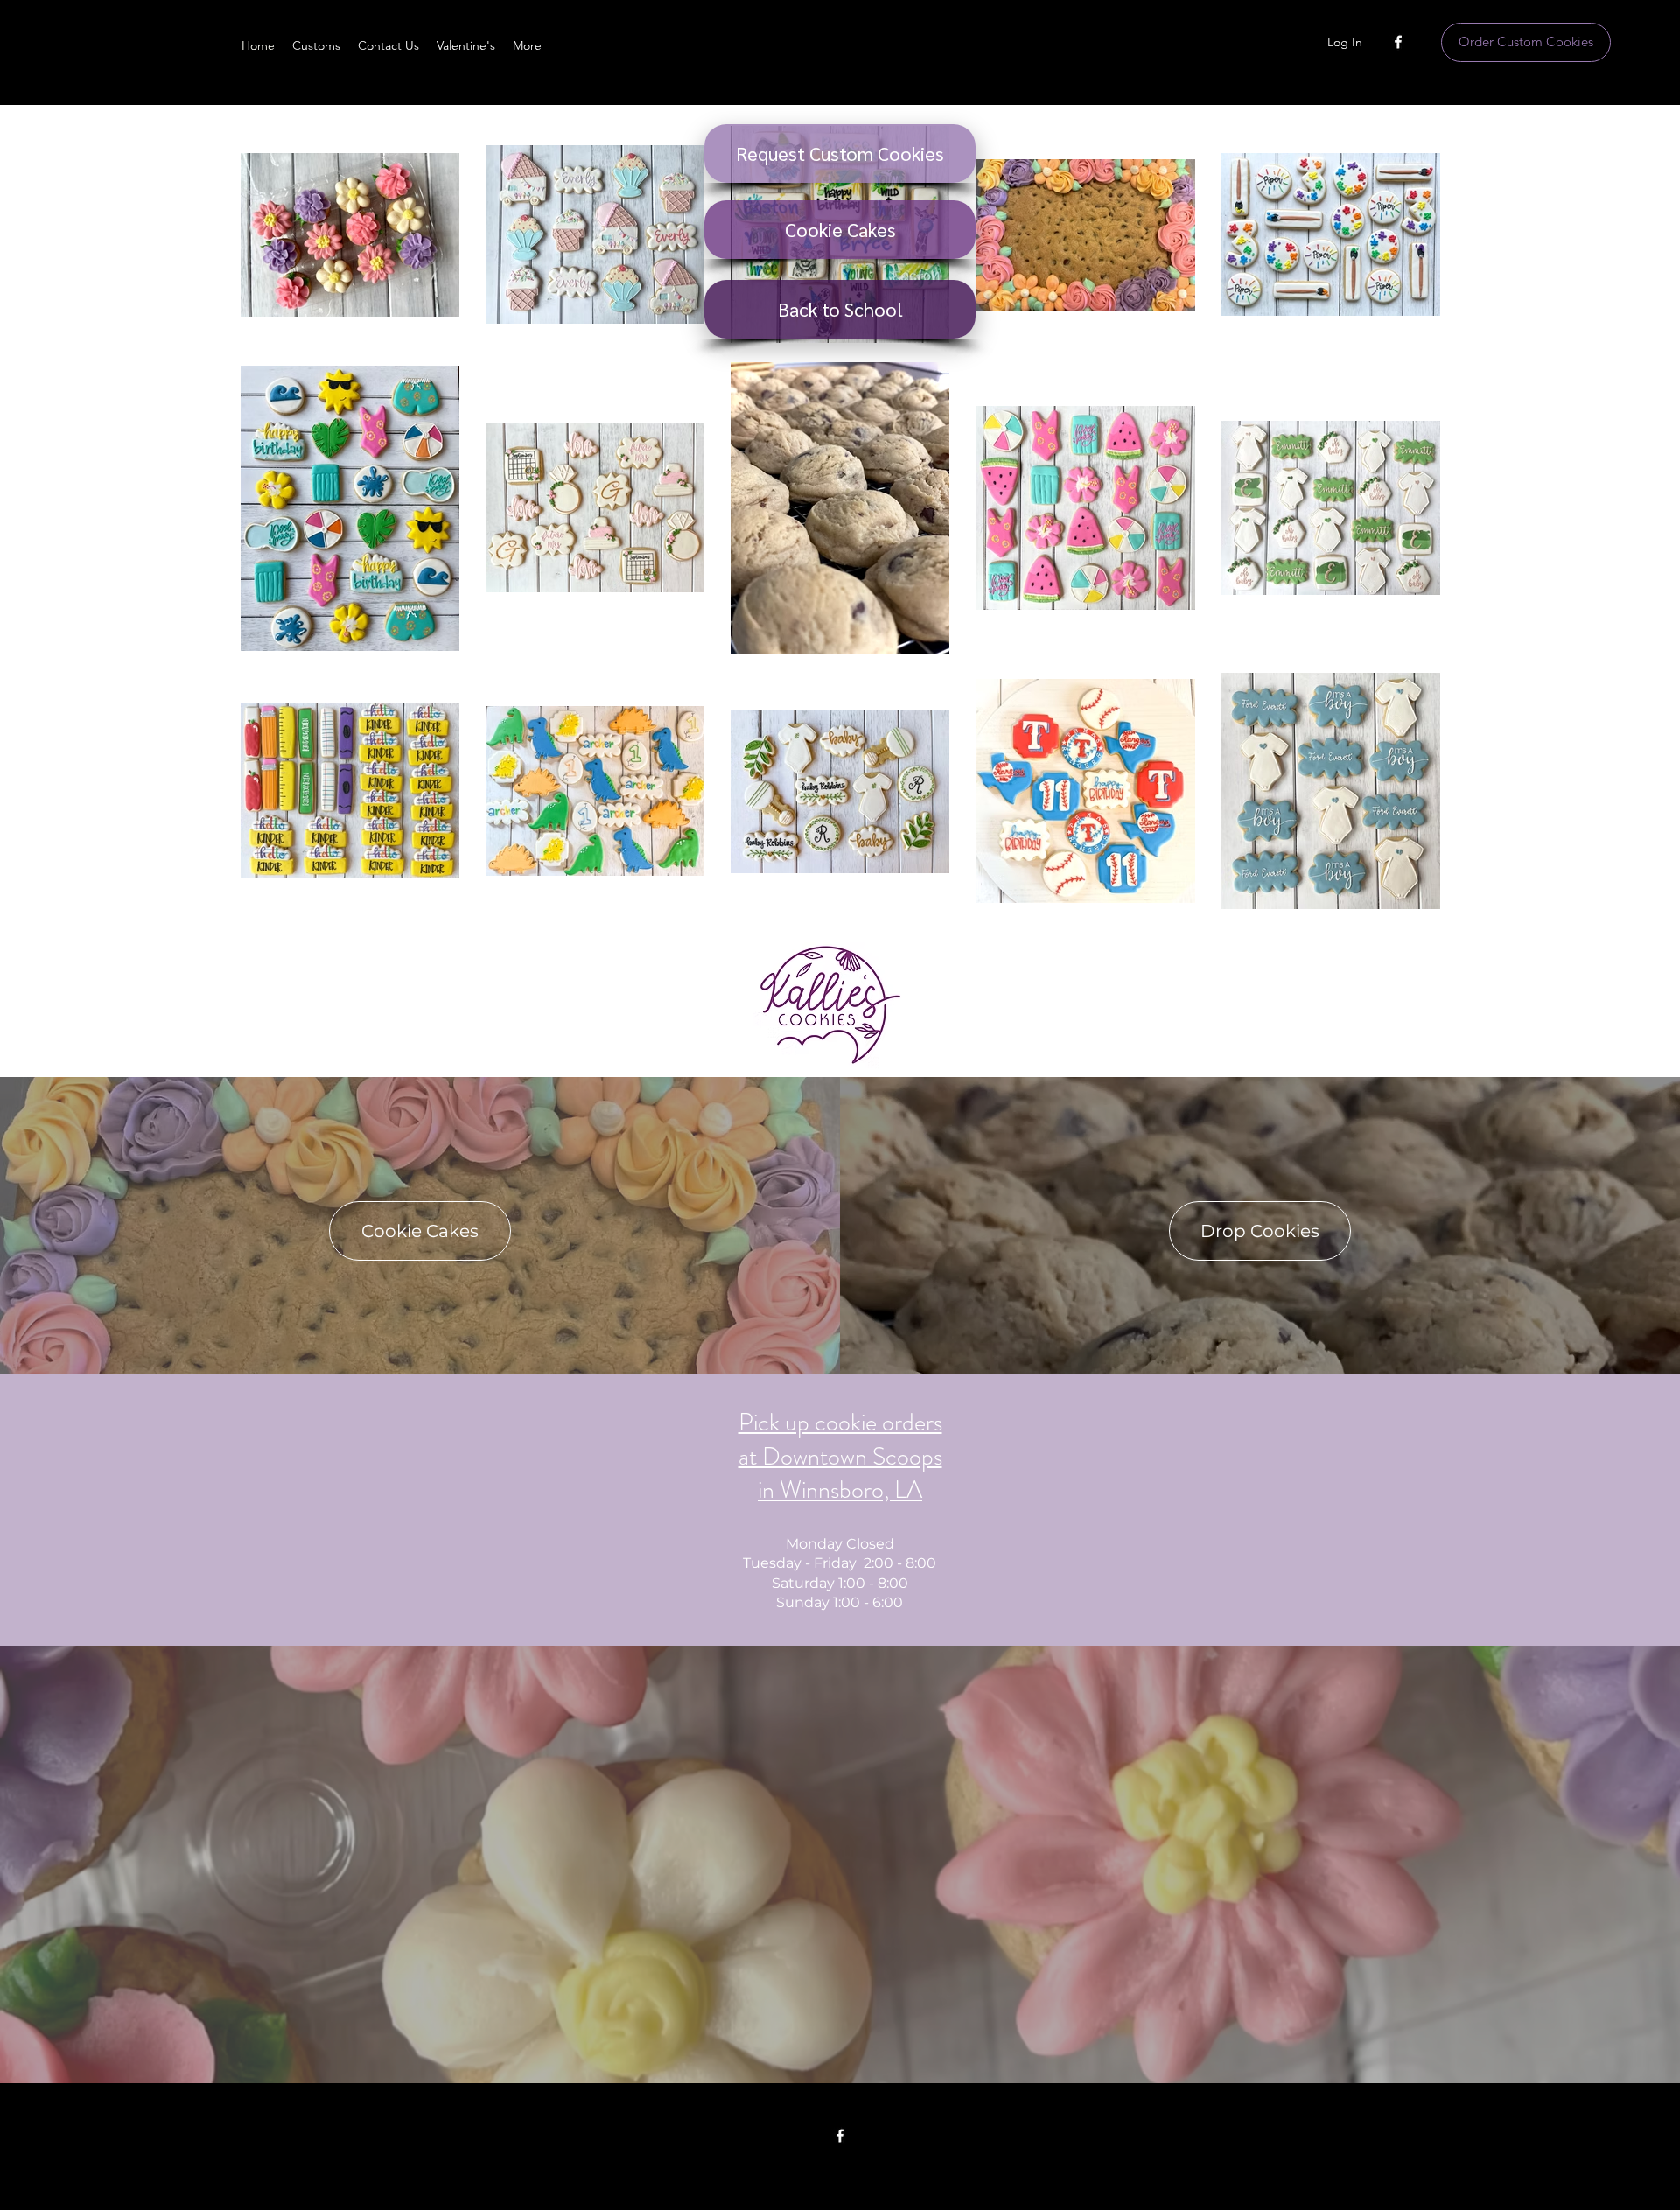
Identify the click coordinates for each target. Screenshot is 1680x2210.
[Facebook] (1398, 42)
